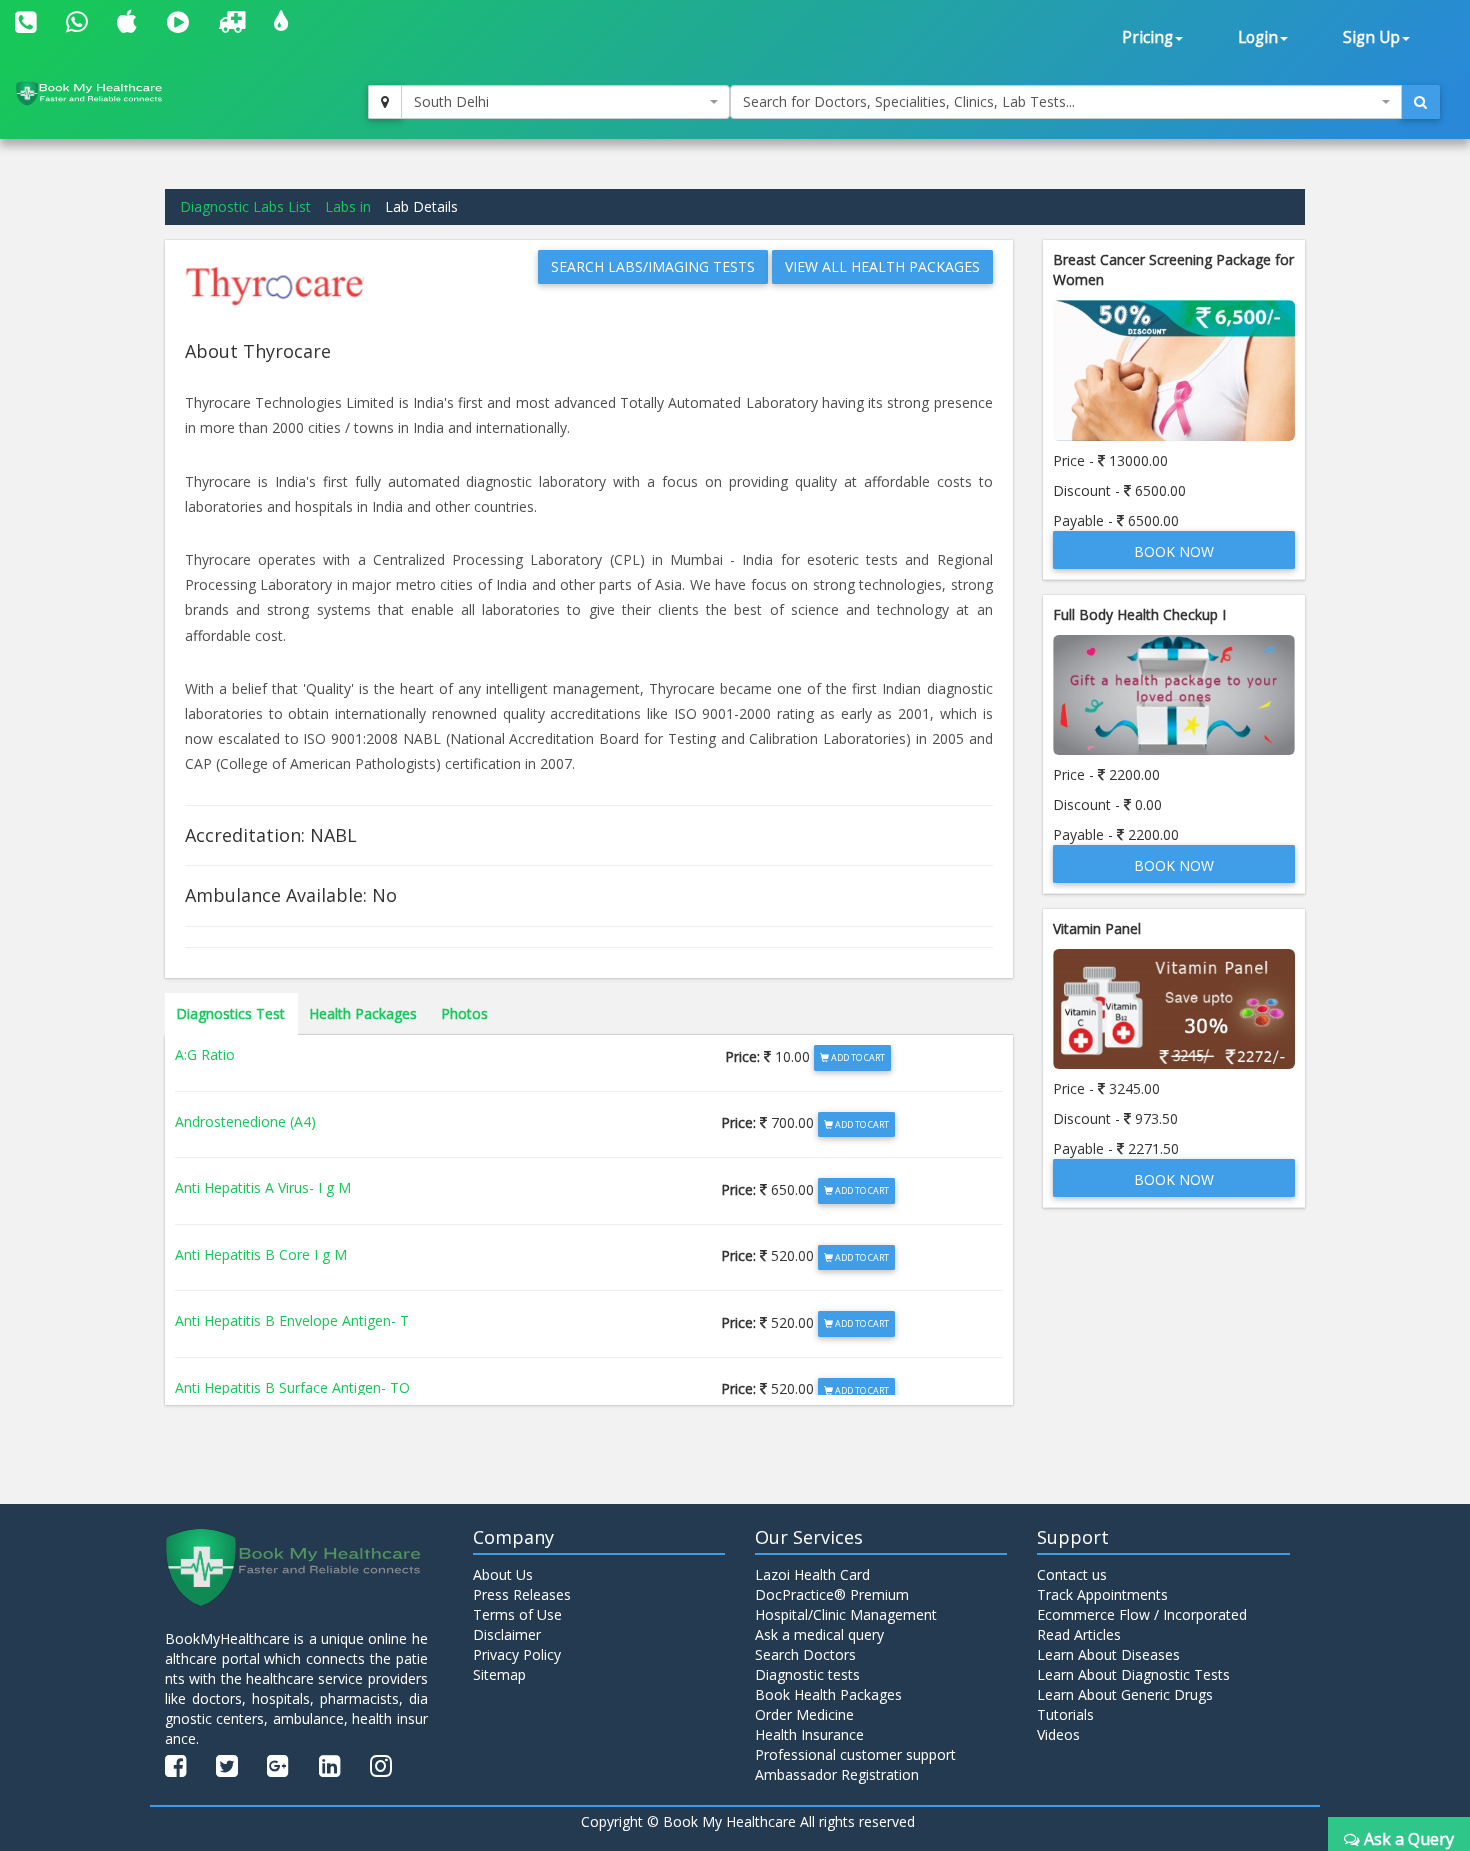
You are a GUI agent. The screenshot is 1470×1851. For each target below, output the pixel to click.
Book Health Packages (828, 1694)
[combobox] (566, 102)
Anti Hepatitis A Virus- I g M (263, 1187)
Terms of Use (517, 1614)
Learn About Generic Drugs (1125, 1694)
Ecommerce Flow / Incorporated (1142, 1614)
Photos (464, 1013)
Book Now (1174, 551)
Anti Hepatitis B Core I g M (261, 1254)
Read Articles (1079, 1634)
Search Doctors (805, 1654)
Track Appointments (1102, 1594)
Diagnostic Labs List (245, 206)
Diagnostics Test (230, 1013)
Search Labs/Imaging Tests (653, 266)
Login (1258, 37)
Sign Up (1371, 37)
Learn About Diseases (1108, 1654)
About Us (503, 1574)
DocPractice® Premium (832, 1594)
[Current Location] (385, 102)
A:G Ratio (205, 1054)
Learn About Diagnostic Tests (1133, 1674)
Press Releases (522, 1594)
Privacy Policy (517, 1654)
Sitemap (499, 1674)
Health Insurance (809, 1734)
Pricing (1147, 37)
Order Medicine (804, 1714)
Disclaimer (507, 1634)
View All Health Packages (882, 266)
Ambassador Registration (837, 1774)
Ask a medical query (819, 1634)
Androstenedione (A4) (245, 1121)
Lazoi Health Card (812, 1574)
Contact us (1072, 1574)
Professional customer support (855, 1754)
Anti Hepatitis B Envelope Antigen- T (292, 1320)
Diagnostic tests (807, 1674)
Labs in (348, 206)
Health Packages (363, 1013)
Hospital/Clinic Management (846, 1614)
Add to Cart (857, 1057)
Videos (1058, 1734)
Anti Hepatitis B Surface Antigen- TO (292, 1387)
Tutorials (1065, 1714)
